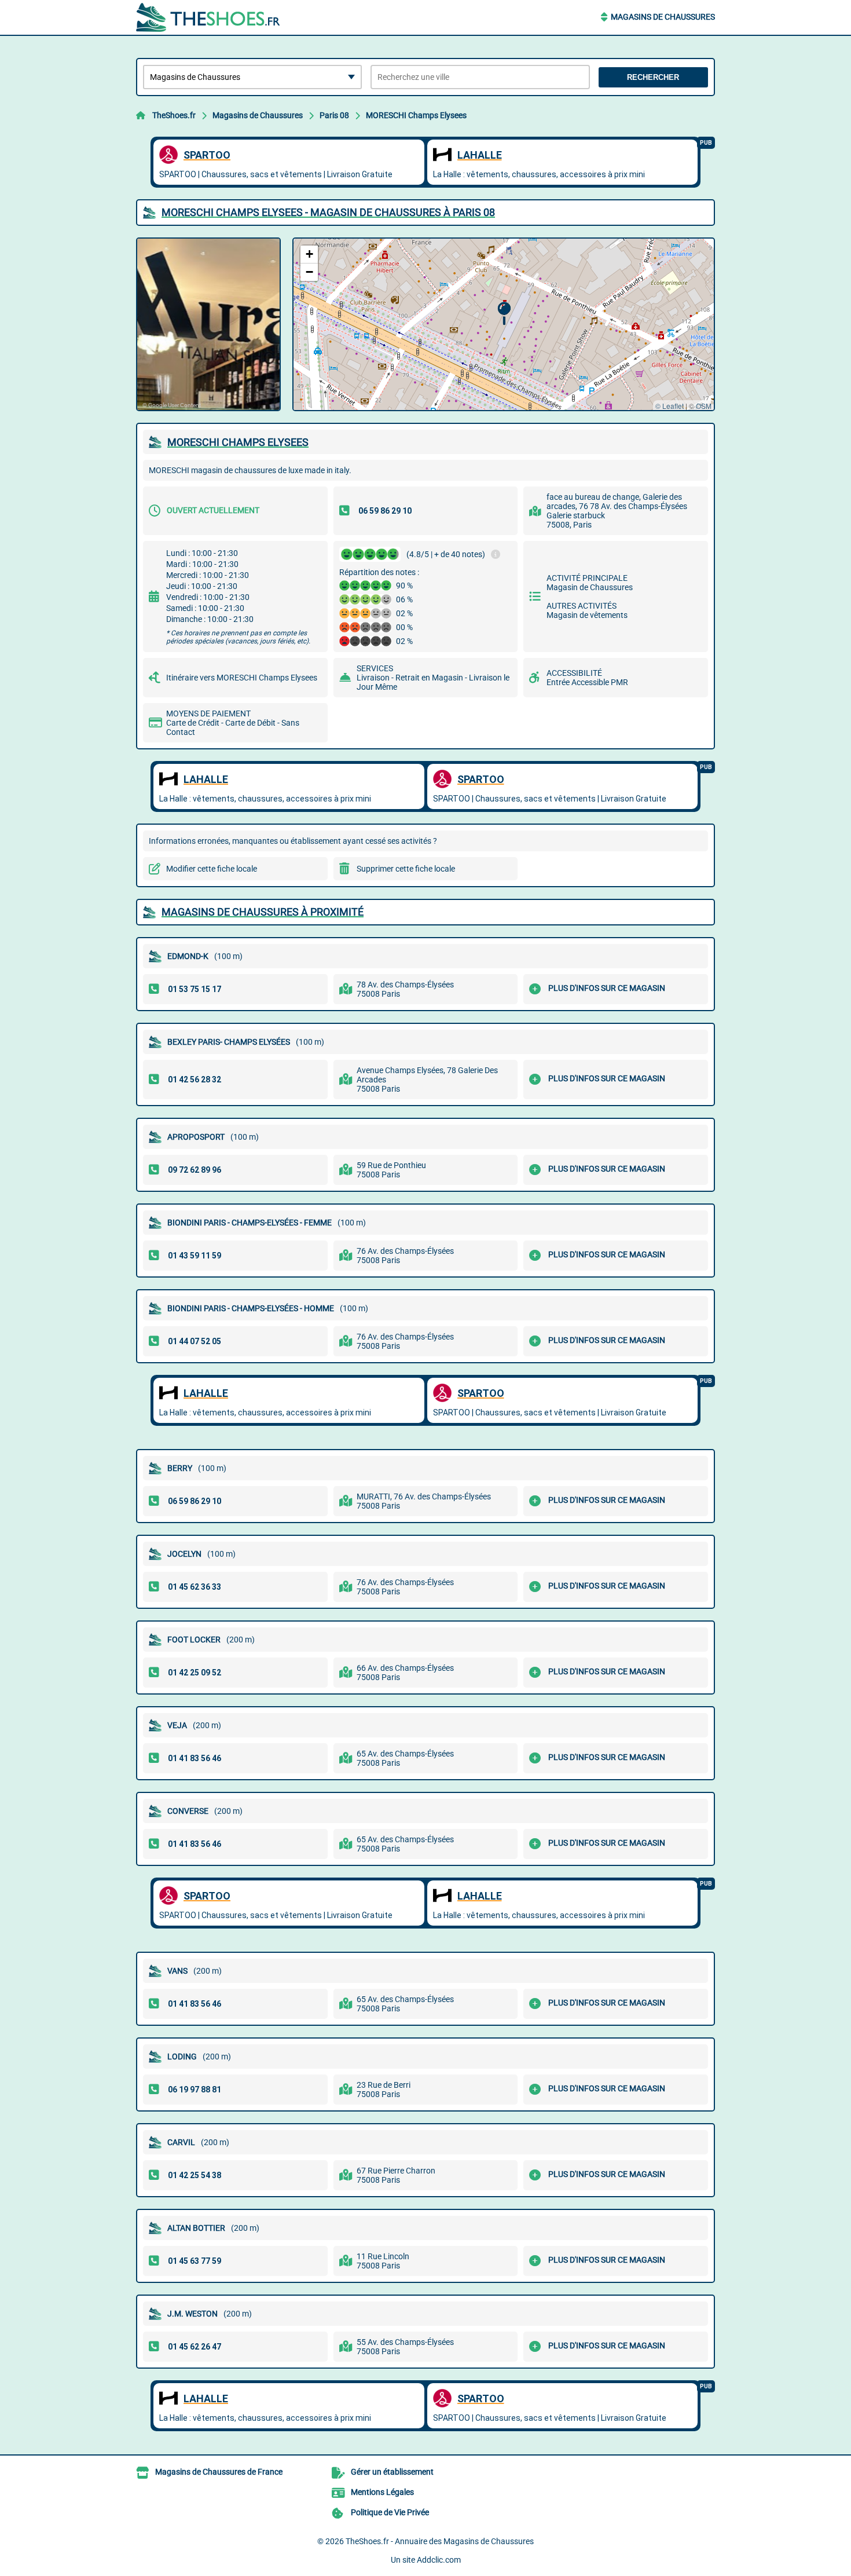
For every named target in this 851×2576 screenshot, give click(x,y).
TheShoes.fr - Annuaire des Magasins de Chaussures (440, 2541)
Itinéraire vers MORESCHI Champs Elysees (242, 678)
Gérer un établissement (392, 2472)
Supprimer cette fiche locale (406, 869)
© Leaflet (670, 406)
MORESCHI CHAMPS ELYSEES (238, 442)
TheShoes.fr (174, 115)
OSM (704, 406)
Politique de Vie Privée (390, 2512)
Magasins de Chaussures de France (219, 2472)
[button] (504, 314)
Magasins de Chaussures (663, 17)
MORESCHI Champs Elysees (416, 115)
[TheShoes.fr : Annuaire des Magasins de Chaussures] (208, 17)
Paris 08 (334, 115)
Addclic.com (439, 2560)
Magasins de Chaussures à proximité (263, 912)
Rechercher (653, 77)
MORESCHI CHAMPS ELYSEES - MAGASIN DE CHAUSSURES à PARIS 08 (328, 212)
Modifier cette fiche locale (212, 869)
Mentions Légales (382, 2492)
